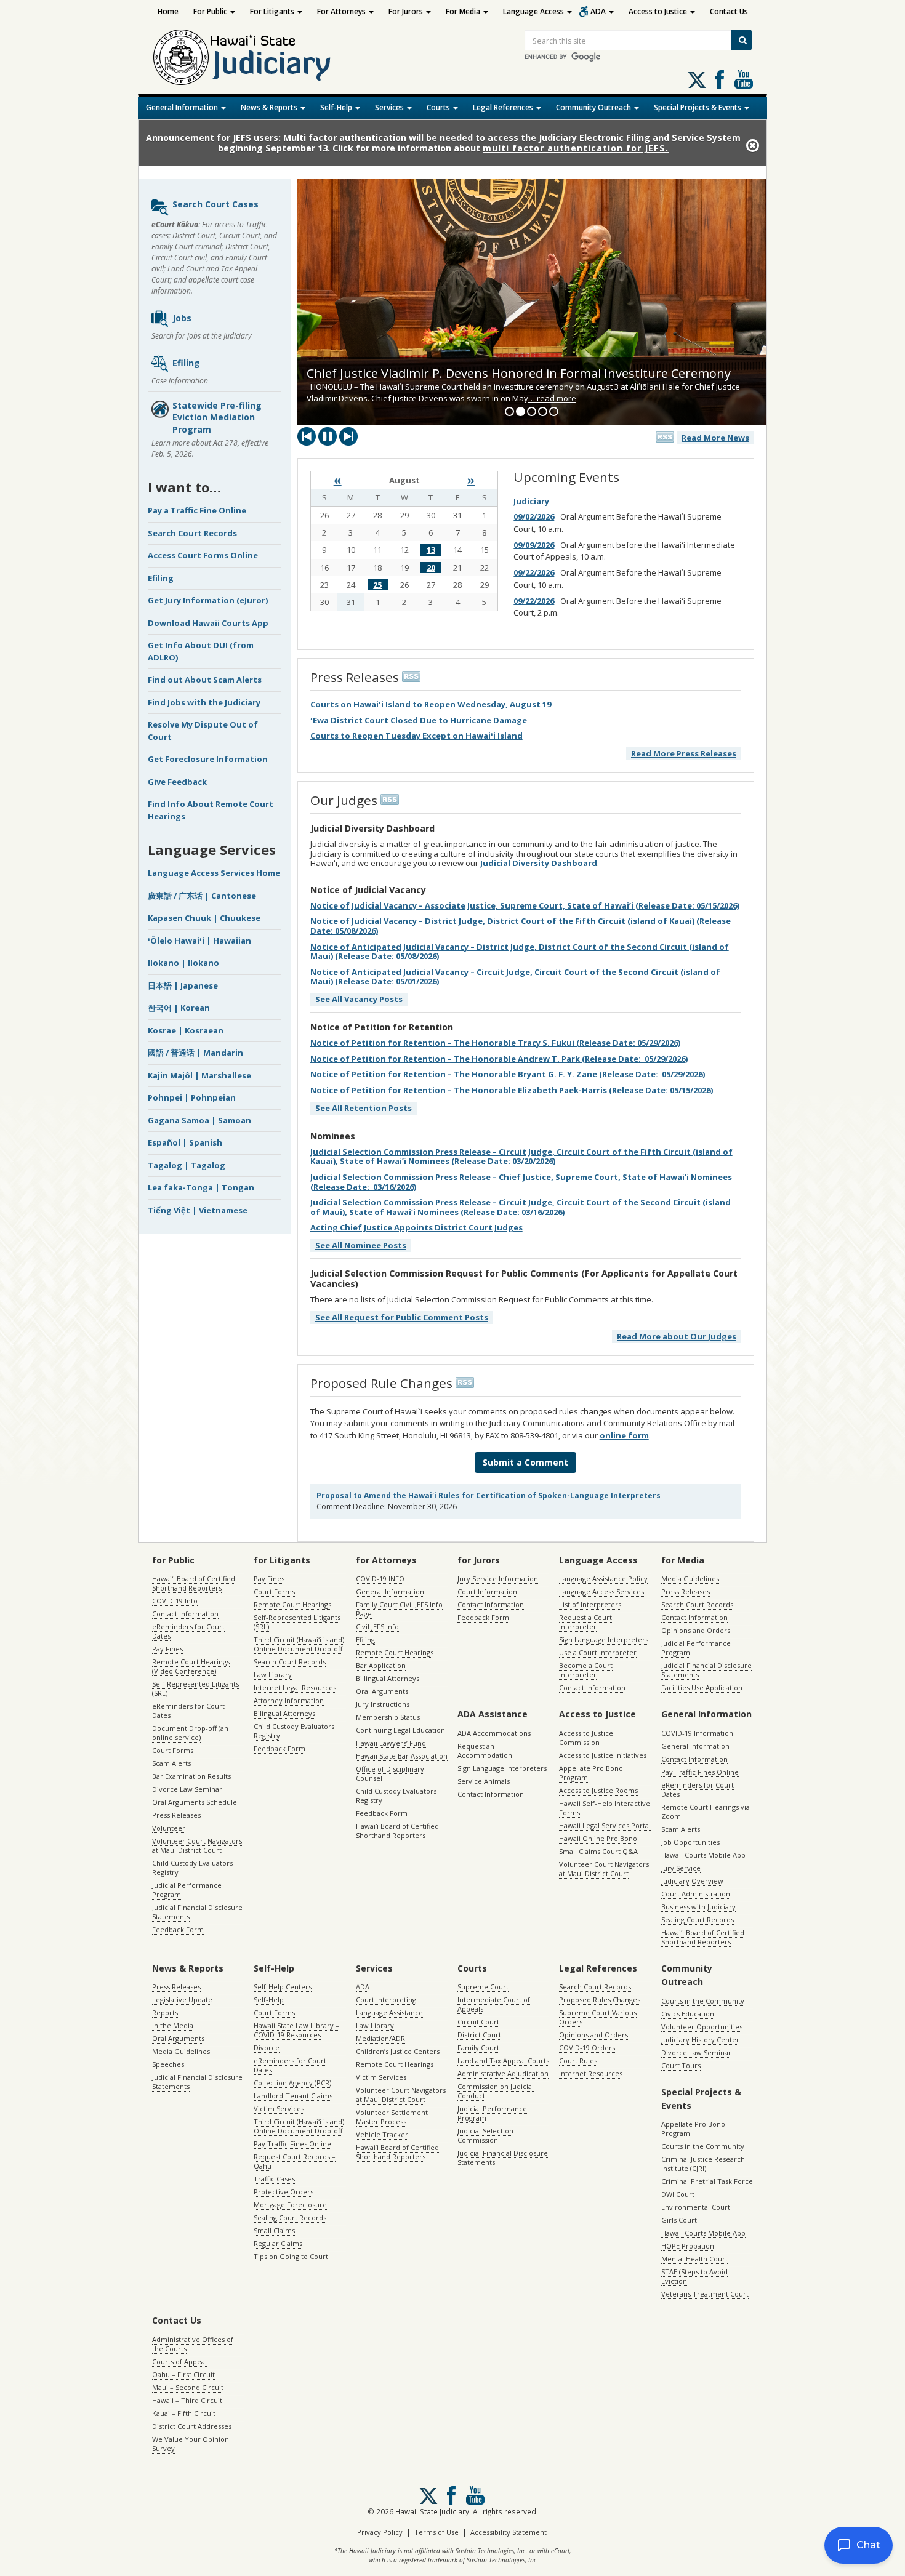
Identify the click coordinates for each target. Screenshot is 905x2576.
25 (377, 585)
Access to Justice (659, 11)
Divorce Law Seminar (187, 1789)
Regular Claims (278, 2243)
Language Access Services (601, 1591)
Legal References (504, 107)
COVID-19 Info (175, 1601)
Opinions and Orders (696, 1630)
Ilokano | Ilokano (183, 963)
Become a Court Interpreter (586, 1670)
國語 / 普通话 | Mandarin (195, 1053)
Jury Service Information (498, 1579)
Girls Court (679, 2220)
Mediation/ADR (380, 2038)
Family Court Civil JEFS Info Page (399, 1609)
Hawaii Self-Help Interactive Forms (605, 1808)
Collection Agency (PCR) (292, 2083)
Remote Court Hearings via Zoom (706, 1812)
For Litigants (273, 11)
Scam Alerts (171, 1763)
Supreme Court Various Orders (598, 2017)
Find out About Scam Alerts (205, 680)
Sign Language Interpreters (604, 1639)
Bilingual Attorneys (284, 1713)
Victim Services (279, 2109)
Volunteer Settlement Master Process (392, 2117)
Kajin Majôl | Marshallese (199, 1075)
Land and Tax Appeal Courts (503, 2060)
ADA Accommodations (494, 1733)
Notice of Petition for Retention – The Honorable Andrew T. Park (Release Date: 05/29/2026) (499, 1059)
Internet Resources (591, 2073)
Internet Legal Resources (295, 1687)
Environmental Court (696, 2207)
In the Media (173, 2025)
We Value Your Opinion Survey (191, 2444)
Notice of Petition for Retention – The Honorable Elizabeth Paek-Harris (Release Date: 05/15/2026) (512, 1090)
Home (168, 11)
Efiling (186, 362)
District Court (479, 2035)
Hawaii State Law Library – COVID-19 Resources (296, 2030)
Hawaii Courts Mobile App (703, 1855)
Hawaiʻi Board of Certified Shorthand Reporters (194, 1583)
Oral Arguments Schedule (195, 1802)
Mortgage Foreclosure (290, 2205)
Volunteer (169, 1828)
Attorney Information (289, 1700)
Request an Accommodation (485, 1751)
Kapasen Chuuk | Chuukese (204, 918)
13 (431, 550)
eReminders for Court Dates (188, 1631)
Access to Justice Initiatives (603, 1755)
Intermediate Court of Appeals (494, 2004)
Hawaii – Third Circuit (187, 2400)
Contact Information (185, 1614)
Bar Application (381, 1665)
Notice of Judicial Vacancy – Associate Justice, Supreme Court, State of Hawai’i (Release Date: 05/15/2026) (525, 905)
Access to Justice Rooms (598, 1790)
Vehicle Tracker (382, 2134)
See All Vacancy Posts (359, 999)
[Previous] (307, 436)
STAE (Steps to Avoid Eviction (694, 2276)
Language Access (534, 11)
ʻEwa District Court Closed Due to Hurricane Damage (419, 720)
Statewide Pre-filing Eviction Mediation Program (217, 417)
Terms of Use (436, 2532)
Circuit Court (478, 2022)
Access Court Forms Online (203, 555)
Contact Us (729, 11)
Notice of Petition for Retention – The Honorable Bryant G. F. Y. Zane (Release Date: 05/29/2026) (508, 1074)
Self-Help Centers (283, 1987)
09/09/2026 (534, 545)
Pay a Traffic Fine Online (197, 510)
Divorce (267, 2048)
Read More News (715, 438)
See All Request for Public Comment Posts (402, 1317)
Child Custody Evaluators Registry (192, 1868)
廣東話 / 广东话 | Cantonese (202, 896)
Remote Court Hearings (292, 1604)
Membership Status (388, 1717)
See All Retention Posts (364, 1108)
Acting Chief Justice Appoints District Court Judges (416, 1227)
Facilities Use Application (702, 1687)
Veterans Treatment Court (705, 2294)
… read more (552, 398)
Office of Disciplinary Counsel (390, 1773)
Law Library (273, 1675)
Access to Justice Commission (586, 1738)
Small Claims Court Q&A (598, 1851)
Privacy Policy (380, 2532)
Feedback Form (178, 1929)
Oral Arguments (382, 1691)
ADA (599, 11)
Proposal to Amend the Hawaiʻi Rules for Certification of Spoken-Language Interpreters (489, 1495)
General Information (183, 107)
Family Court (478, 2048)
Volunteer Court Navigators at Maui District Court (197, 1845)
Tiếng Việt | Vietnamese (198, 1210)
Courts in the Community (703, 2001)
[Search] (741, 40)
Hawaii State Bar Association (402, 1756)
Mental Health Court (694, 2259)
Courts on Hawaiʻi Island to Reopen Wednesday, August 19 (431, 704)
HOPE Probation (688, 2246)
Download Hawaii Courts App (208, 623)
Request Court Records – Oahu (295, 2161)
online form (624, 1435)
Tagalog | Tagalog (187, 1165)
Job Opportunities (690, 1842)
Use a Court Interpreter (598, 1652)
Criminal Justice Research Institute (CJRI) (703, 2164)
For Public (211, 11)
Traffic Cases (274, 2179)
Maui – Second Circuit (188, 2387)
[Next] (348, 436)
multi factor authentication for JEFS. (576, 148)
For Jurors (407, 11)
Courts (439, 107)
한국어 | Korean (179, 1008)
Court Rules (578, 2060)
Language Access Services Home (214, 873)
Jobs (182, 317)
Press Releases (176, 1815)
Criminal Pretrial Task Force (707, 2181)
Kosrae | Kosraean (186, 1030)
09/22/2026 (534, 572)
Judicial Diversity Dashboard (539, 863)
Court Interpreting (386, 2000)
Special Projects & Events (698, 107)
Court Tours (681, 2065)
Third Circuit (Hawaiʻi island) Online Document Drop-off (299, 1644)
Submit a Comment (525, 1462)
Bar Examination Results (191, 1776)
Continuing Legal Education (400, 1730)
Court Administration (696, 1894)
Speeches (168, 2064)
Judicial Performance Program (187, 1890)
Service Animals (484, 1781)
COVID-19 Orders (587, 2048)
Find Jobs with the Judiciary (204, 702)
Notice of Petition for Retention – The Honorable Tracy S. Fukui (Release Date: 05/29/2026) (495, 1043)
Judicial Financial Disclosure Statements (197, 1912)
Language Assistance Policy (603, 1579)
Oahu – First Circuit (183, 2374)
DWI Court (678, 2194)
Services (390, 107)
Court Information (487, 1591)
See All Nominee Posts (361, 1245)
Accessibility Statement (509, 2532)
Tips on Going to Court (291, 2256)
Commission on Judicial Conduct (496, 2091)
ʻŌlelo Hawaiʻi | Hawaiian (199, 941)
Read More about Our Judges (677, 1336)
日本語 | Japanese (183, 985)
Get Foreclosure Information (208, 759)
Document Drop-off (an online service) (190, 1733)
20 (431, 568)
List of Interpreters (590, 1604)
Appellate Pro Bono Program (591, 1773)
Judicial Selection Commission (485, 2135)
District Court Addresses (192, 2426)
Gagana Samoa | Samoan (199, 1120)
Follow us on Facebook (720, 79)
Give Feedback (177, 782)
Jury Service (681, 1868)
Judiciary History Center (700, 2040)
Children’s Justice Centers (398, 2051)
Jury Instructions (383, 1704)
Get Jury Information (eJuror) (208, 600)
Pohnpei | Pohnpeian (192, 1097)
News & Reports (270, 107)
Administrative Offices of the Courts (193, 2344)
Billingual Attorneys (388, 1678)
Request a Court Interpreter (585, 1622)
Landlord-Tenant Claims (293, 2096)
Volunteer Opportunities (702, 2027)
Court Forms (173, 1750)
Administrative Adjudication (503, 2073)
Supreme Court (483, 1987)
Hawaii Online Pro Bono (598, 1838)
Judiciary (531, 501)
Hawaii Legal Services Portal (605, 1825)
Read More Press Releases (684, 753)
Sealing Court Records (698, 1920)
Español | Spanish (185, 1142)
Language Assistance (389, 2012)
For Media (464, 11)
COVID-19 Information (697, 1733)
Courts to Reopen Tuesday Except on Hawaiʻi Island (416, 736)
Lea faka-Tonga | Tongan (201, 1187)
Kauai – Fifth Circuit (184, 2413)
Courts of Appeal (179, 2361)
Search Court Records (192, 533)
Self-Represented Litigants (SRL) (195, 1688)
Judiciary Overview (692, 1881)
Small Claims (274, 2230)
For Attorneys (342, 11)
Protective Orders (284, 2192)
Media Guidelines (690, 1579)
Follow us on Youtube (744, 79)
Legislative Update (182, 2000)
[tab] (509, 411)
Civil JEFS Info (377, 1627)
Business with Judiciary (698, 1907)
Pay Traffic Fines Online (700, 1772)
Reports (165, 2012)
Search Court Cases (215, 204)
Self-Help (337, 107)
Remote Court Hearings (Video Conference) (191, 1666)
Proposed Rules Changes (600, 2000)
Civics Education (688, 2014)
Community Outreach (594, 107)
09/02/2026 (534, 516)
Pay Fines (167, 1649)
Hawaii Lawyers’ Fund (391, 1743)
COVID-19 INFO (380, 1579)
